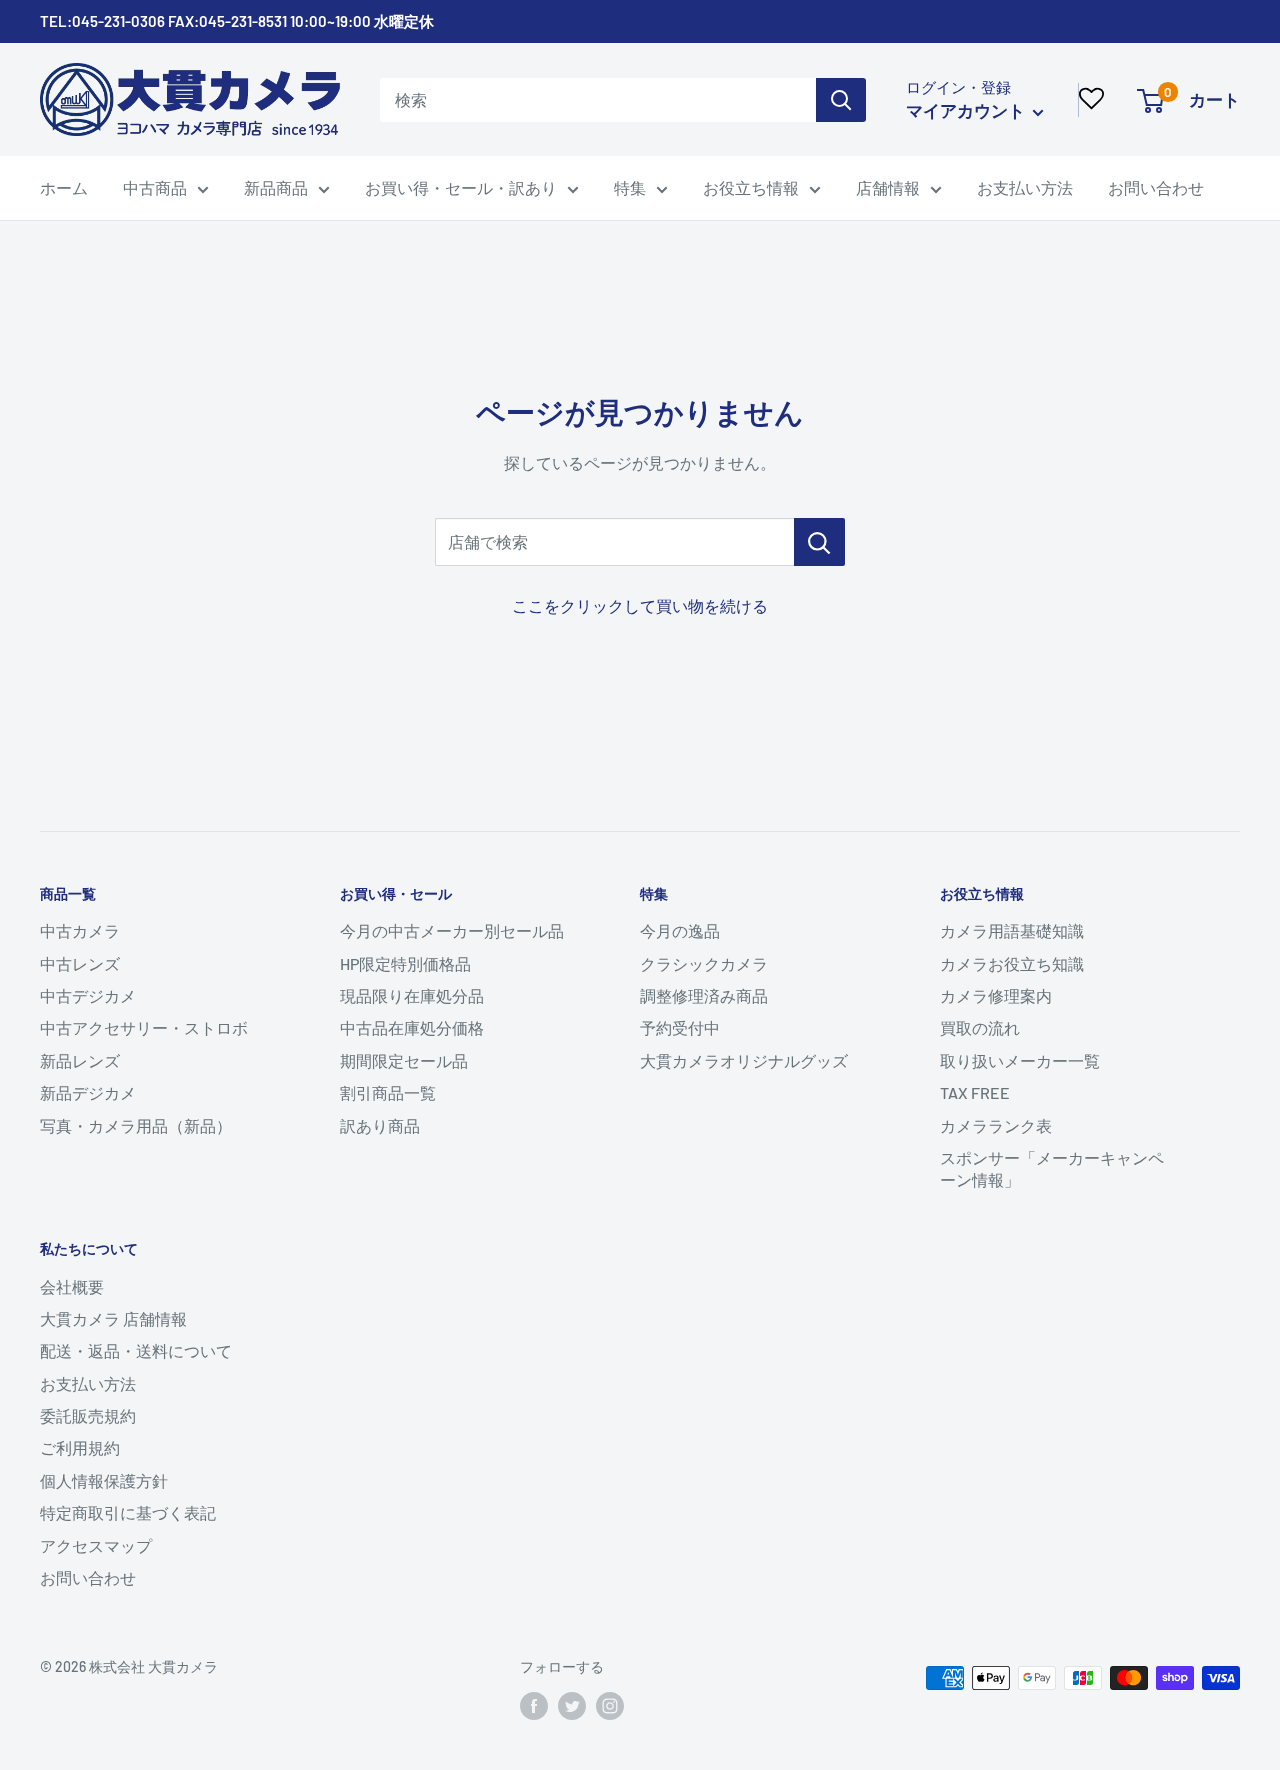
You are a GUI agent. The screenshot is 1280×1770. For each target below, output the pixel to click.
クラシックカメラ (704, 963)
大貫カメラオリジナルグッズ (744, 1060)
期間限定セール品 (404, 1060)
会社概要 (72, 1286)
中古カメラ (80, 930)
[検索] (841, 100)
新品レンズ (80, 1060)
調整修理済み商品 (704, 995)
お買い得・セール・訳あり (461, 187)
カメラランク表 (996, 1125)
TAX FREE (975, 1092)
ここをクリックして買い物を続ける (640, 605)
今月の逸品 (680, 930)
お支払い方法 (1025, 187)
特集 (630, 187)
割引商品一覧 (388, 1092)
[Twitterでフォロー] (572, 1706)
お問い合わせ (1156, 187)
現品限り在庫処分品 (412, 995)
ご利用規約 (80, 1447)
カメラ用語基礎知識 (1012, 930)
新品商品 (276, 187)
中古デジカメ (88, 995)
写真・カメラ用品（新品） (136, 1125)
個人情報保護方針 (104, 1480)
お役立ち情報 (751, 187)
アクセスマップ (96, 1545)
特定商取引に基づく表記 (128, 1512)
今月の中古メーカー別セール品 (452, 930)
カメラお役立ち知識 (1012, 963)
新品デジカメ (88, 1092)
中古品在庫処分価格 (412, 1027)
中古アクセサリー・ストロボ (144, 1027)
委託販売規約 (88, 1415)
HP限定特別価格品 (405, 963)
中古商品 (155, 187)
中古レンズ (80, 963)
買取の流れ (980, 1027)
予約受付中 (680, 1027)
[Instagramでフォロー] (610, 1706)
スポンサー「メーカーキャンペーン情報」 (1052, 1168)
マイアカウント (967, 110)
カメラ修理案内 (996, 995)
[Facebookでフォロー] (534, 1706)
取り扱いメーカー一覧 (1020, 1060)
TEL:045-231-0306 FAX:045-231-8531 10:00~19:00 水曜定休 (237, 21)
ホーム (64, 187)
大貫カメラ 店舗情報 (113, 1318)
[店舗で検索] (819, 542)
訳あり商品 (380, 1125)
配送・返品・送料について (136, 1350)
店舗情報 (888, 187)
